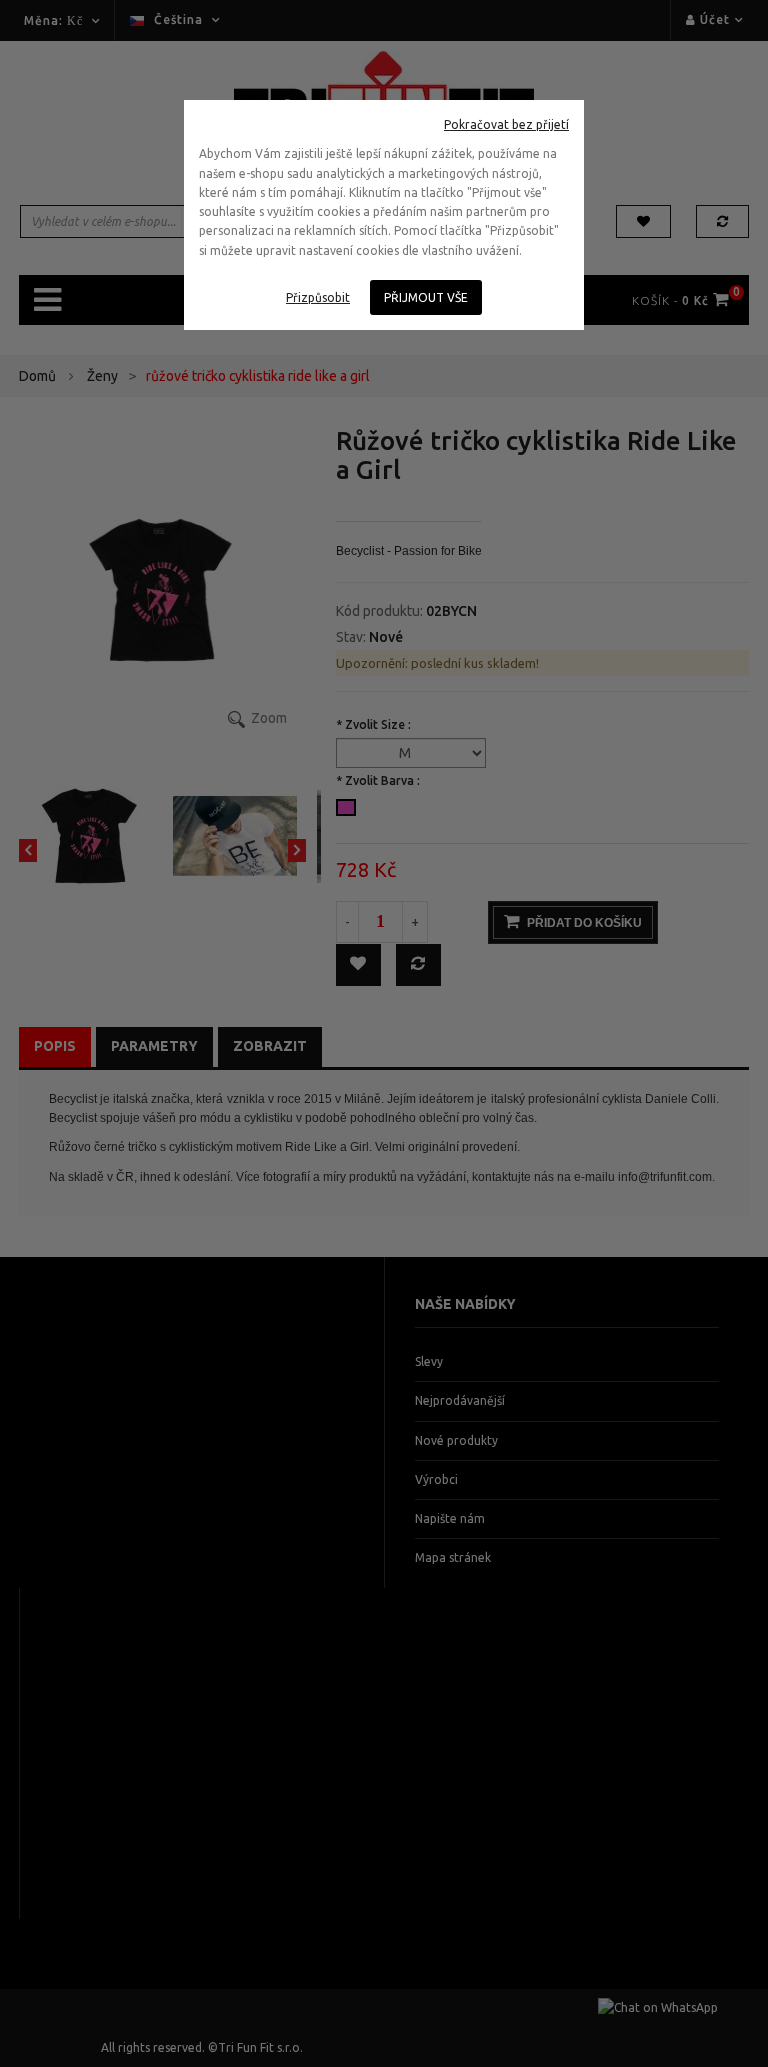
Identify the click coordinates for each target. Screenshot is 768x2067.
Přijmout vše (426, 297)
